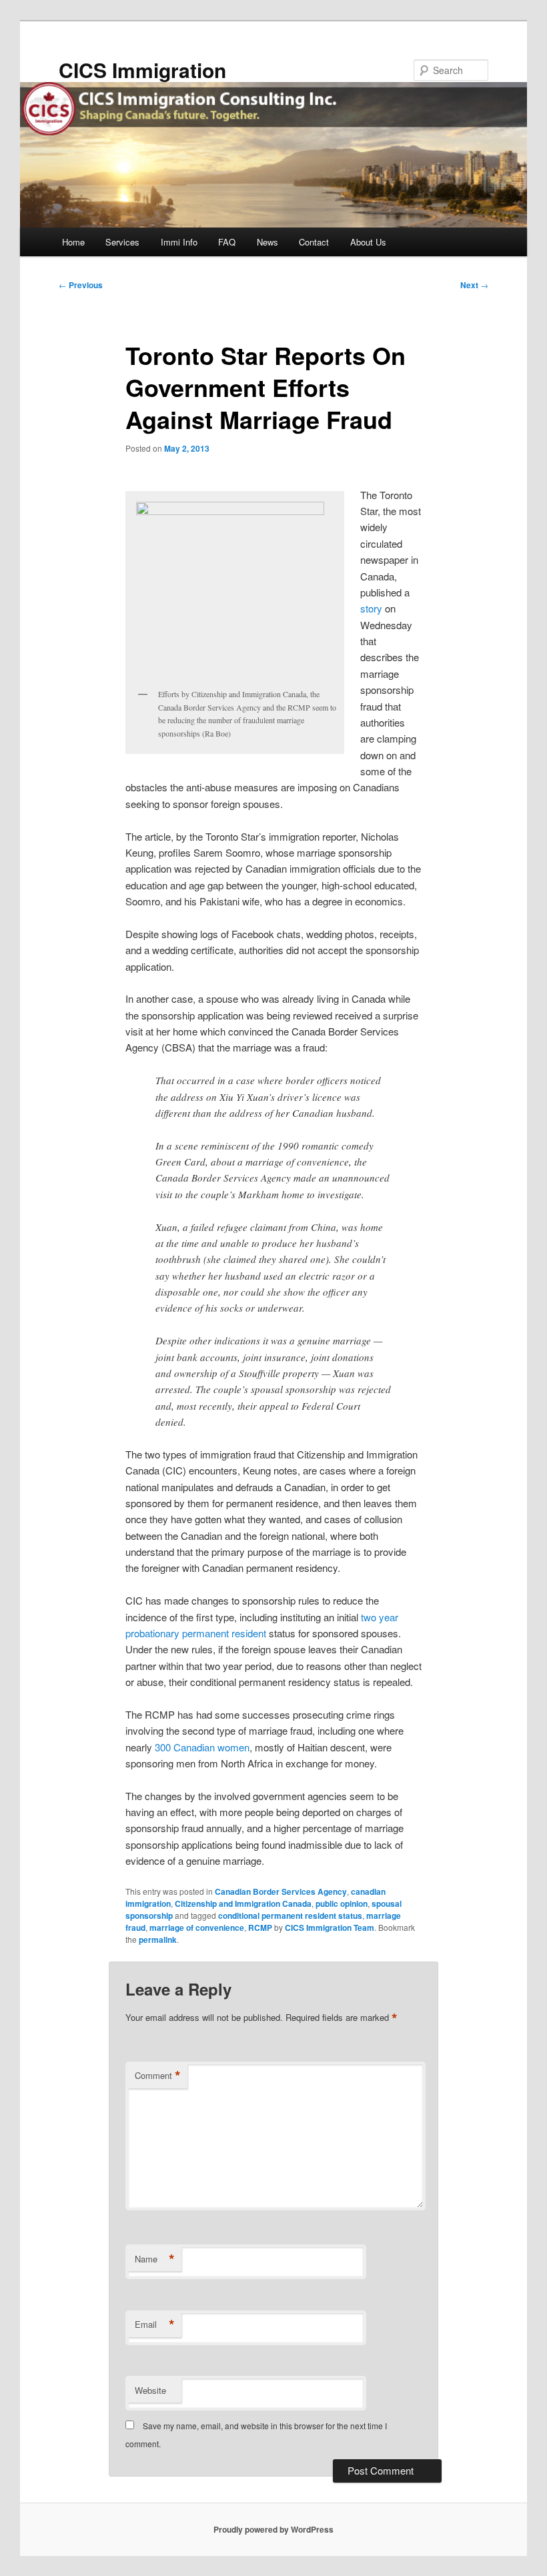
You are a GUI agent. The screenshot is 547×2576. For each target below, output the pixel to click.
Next (474, 285)
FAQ (227, 242)
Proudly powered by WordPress (273, 2529)
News (267, 242)
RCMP (260, 1927)
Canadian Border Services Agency (281, 1891)
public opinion (342, 1903)
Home (73, 242)
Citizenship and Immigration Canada (243, 1903)
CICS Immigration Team (330, 1927)
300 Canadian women (202, 1747)
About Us (368, 242)
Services (122, 242)
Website (150, 2390)
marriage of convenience (197, 1927)
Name (155, 2259)
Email (155, 2324)
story (371, 608)
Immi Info (179, 242)
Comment (158, 2076)
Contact (314, 242)
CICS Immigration (142, 70)
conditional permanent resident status (290, 1915)
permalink (158, 1940)
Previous (81, 285)
